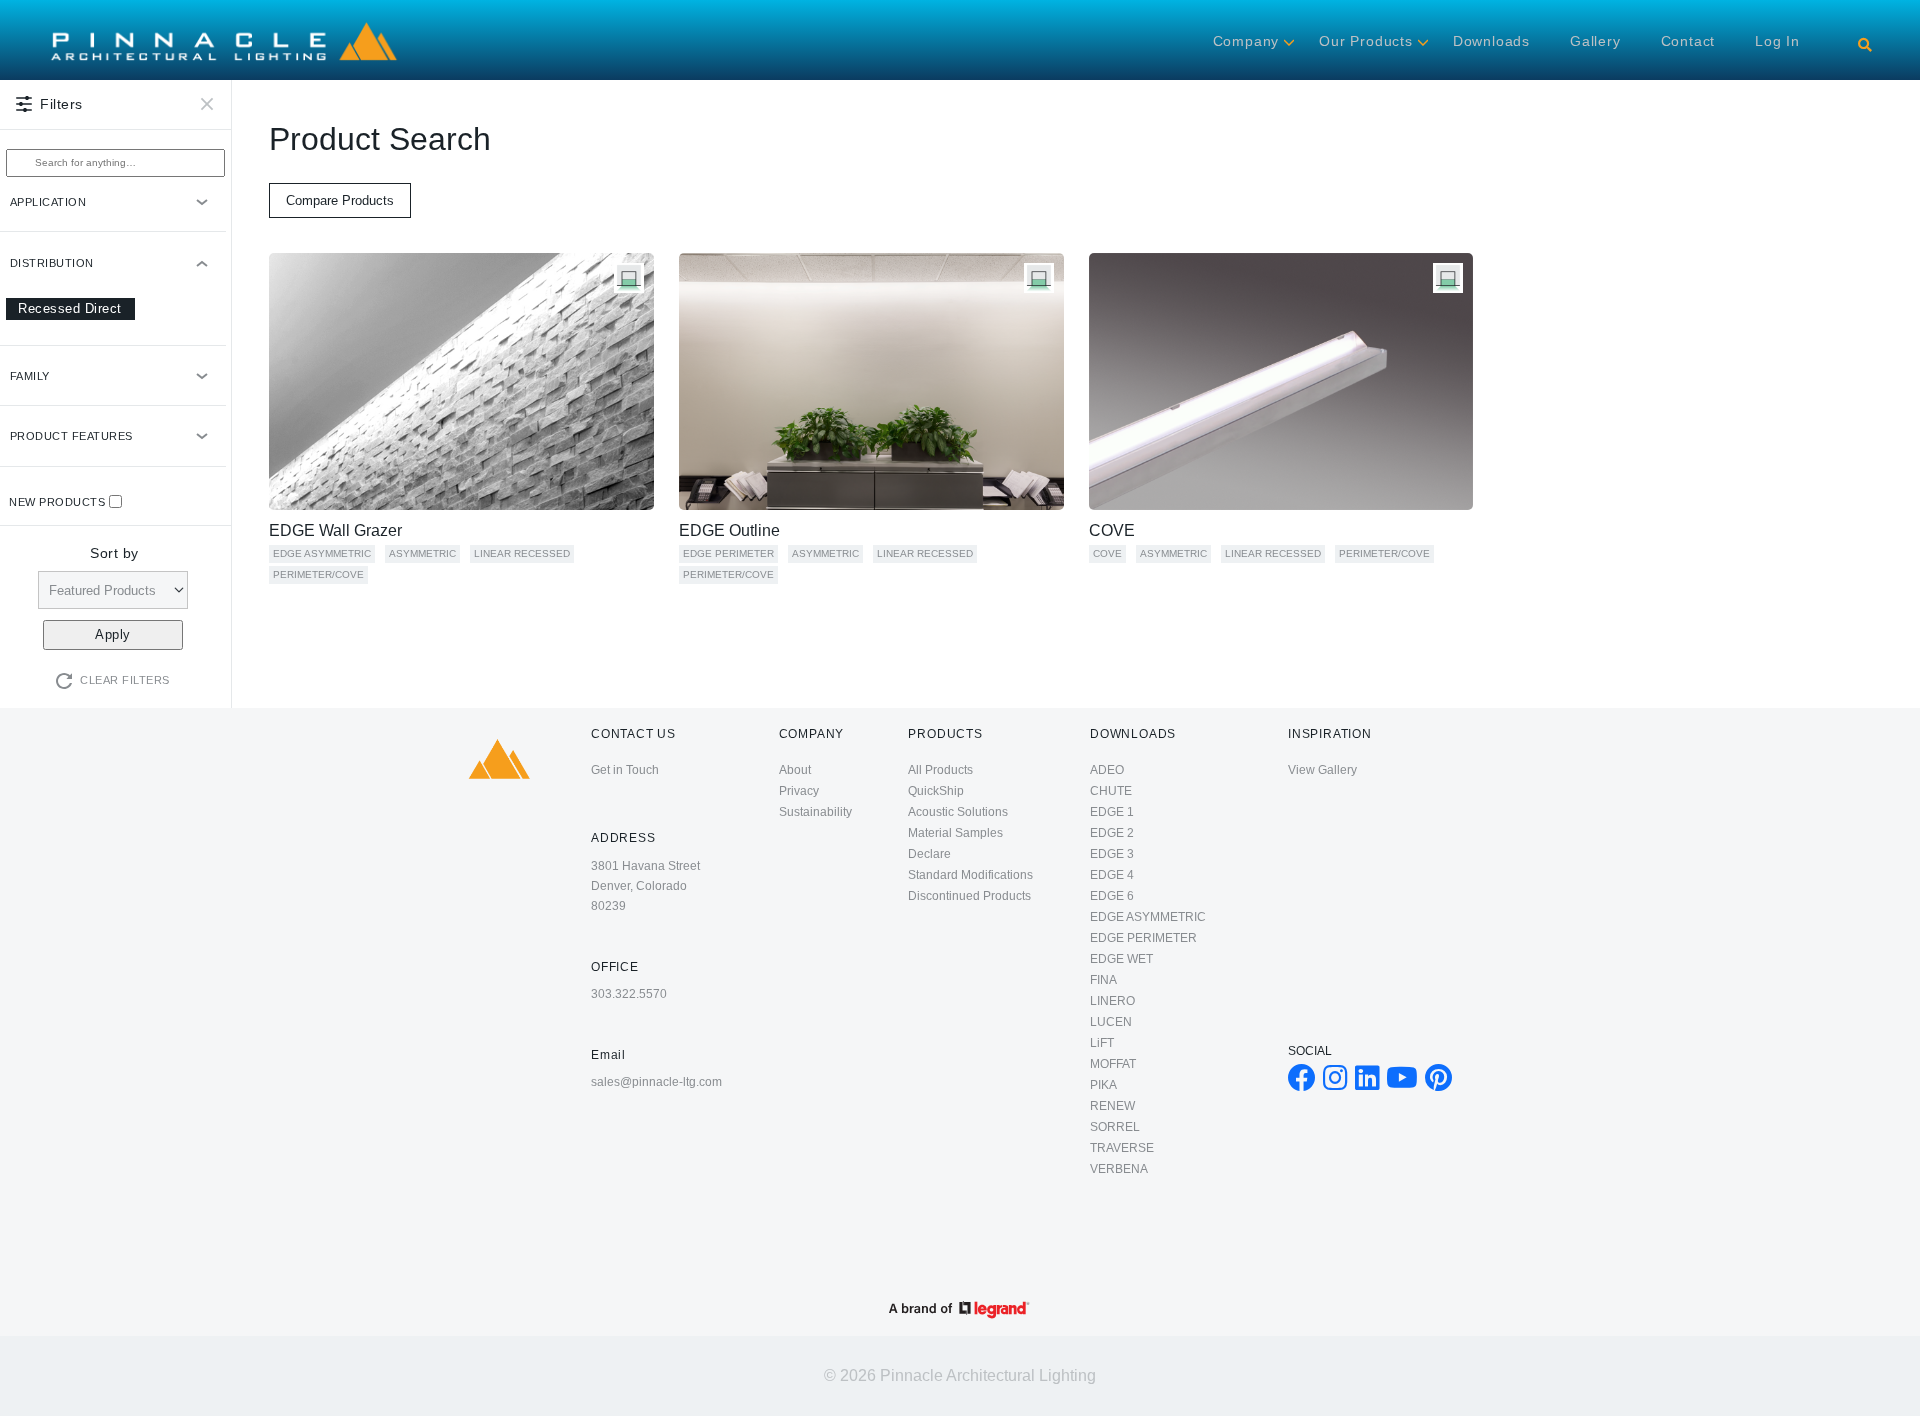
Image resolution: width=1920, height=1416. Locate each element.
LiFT (1102, 1043)
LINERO (1112, 1001)
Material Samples (955, 833)
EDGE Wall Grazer (335, 530)
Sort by (114, 553)
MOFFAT (1113, 1064)
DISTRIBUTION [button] (52, 263)
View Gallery (1322, 770)
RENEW (1112, 1106)
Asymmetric (422, 553)
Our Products (1366, 41)
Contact (1688, 41)
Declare (929, 854)
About (795, 770)
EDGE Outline (729, 530)
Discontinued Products (969, 896)
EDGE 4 (1112, 875)
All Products (940, 770)
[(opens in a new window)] (1302, 1083)
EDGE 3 (1112, 854)
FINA (1103, 980)
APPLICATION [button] (48, 202)
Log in (1777, 41)
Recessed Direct (70, 308)
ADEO (1107, 770)
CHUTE (1111, 791)
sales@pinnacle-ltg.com (656, 1082)
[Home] (224, 22)
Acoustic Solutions (958, 812)
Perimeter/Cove (318, 574)
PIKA (1103, 1085)
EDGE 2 (1112, 833)
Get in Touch (625, 770)
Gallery (1595, 41)
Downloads (1491, 41)
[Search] (1865, 45)
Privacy (799, 791)
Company (1246, 41)
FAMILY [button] (30, 376)
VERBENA (1119, 1169)
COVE (1112, 530)
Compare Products (340, 200)
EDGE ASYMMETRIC (322, 553)
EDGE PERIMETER (728, 553)
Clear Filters (125, 680)
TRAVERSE (1122, 1148)
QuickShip (936, 791)
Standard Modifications (970, 875)
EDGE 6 (1112, 896)
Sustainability (815, 812)
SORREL (1115, 1127)
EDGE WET (1121, 959)
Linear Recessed (522, 553)
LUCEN (1111, 1022)
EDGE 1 (1112, 812)
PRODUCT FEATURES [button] (71, 436)
